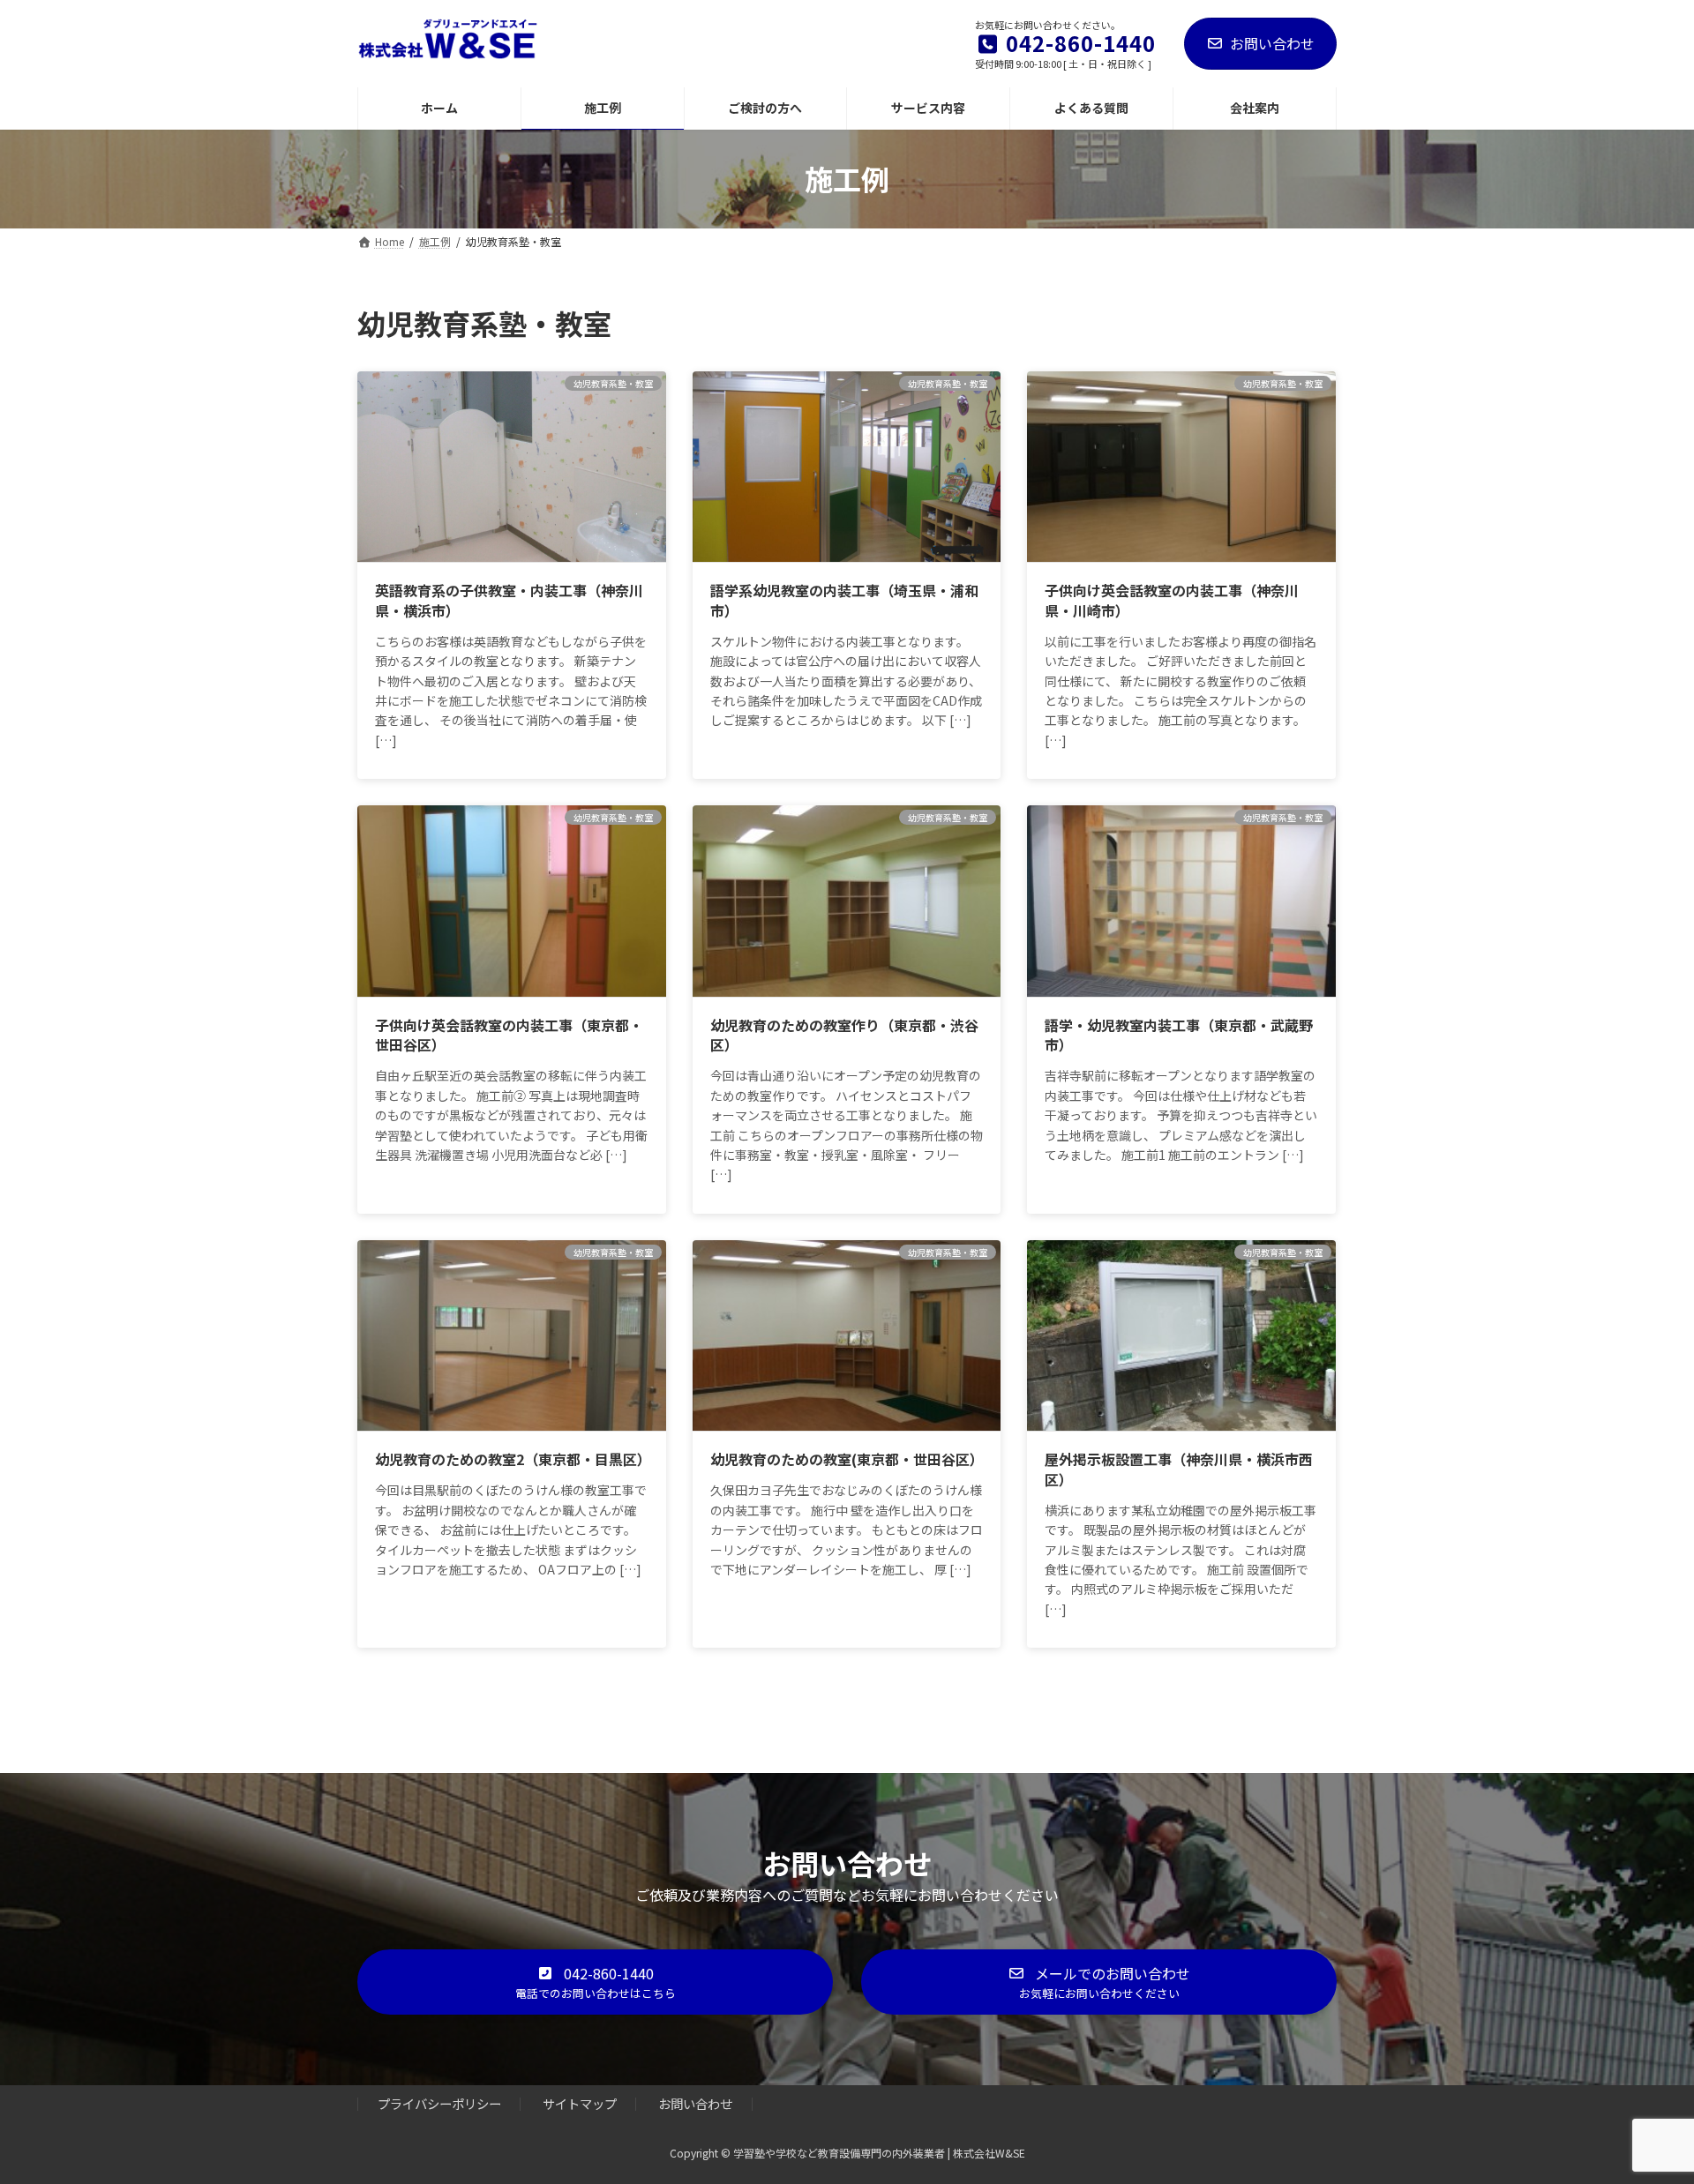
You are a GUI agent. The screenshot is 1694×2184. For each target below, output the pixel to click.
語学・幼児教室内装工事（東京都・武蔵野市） (1179, 1035)
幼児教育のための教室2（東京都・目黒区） (513, 1459)
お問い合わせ (1272, 43)
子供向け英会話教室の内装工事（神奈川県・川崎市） (1172, 600)
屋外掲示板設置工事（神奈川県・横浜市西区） (1179, 1469)
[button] (595, 1982)
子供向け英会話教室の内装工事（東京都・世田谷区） (509, 1035)
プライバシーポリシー (439, 2104)
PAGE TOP (1642, 2102)
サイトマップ (580, 2104)
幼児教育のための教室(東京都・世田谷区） (847, 1459)
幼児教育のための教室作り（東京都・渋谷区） (844, 1035)
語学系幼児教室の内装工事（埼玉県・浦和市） (844, 600)
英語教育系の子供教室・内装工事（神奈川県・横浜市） (509, 600)
